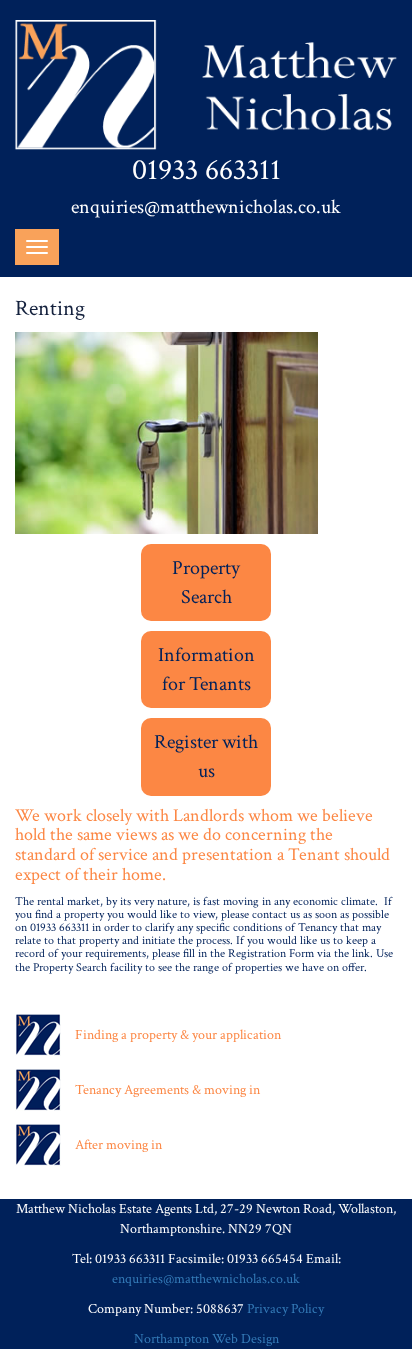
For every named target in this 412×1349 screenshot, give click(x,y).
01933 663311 (206, 170)
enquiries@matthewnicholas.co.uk (206, 207)
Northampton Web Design (206, 1339)
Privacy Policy (285, 1309)
